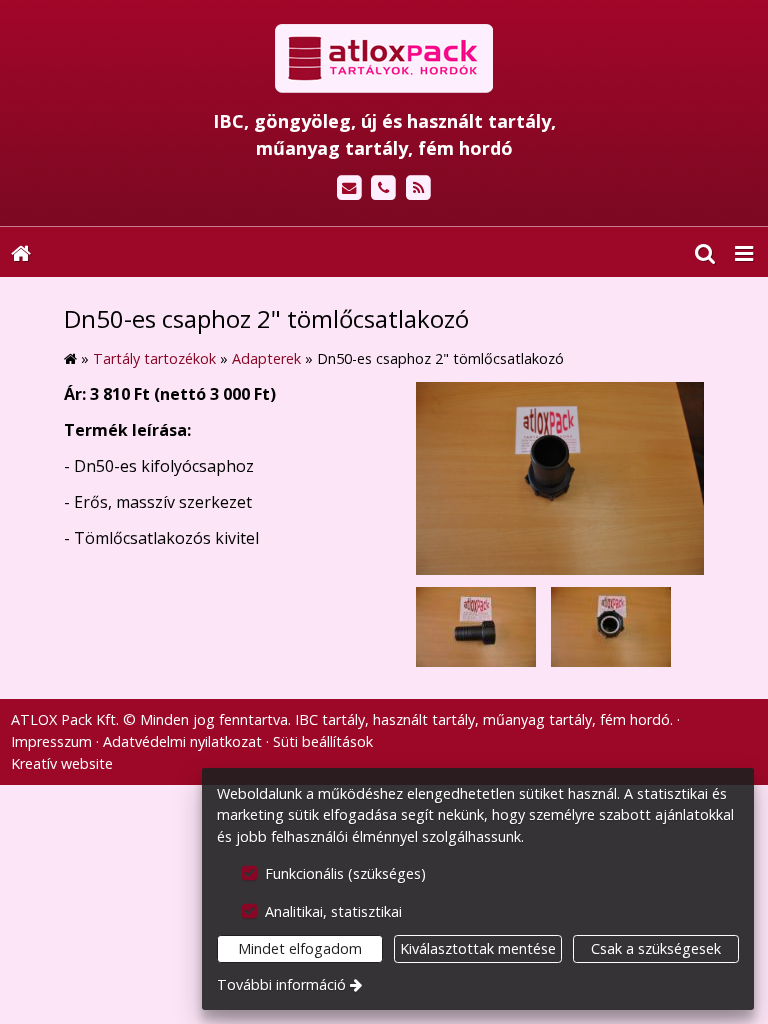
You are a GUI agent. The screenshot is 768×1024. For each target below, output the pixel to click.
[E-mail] (349, 188)
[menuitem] (21, 252)
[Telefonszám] (384, 188)
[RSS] (418, 188)
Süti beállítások (323, 741)
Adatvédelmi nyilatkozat (182, 741)
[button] (744, 252)
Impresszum (51, 741)
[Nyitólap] (384, 59)
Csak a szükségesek (656, 948)
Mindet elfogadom (300, 948)
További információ (281, 984)
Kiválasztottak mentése (478, 948)
